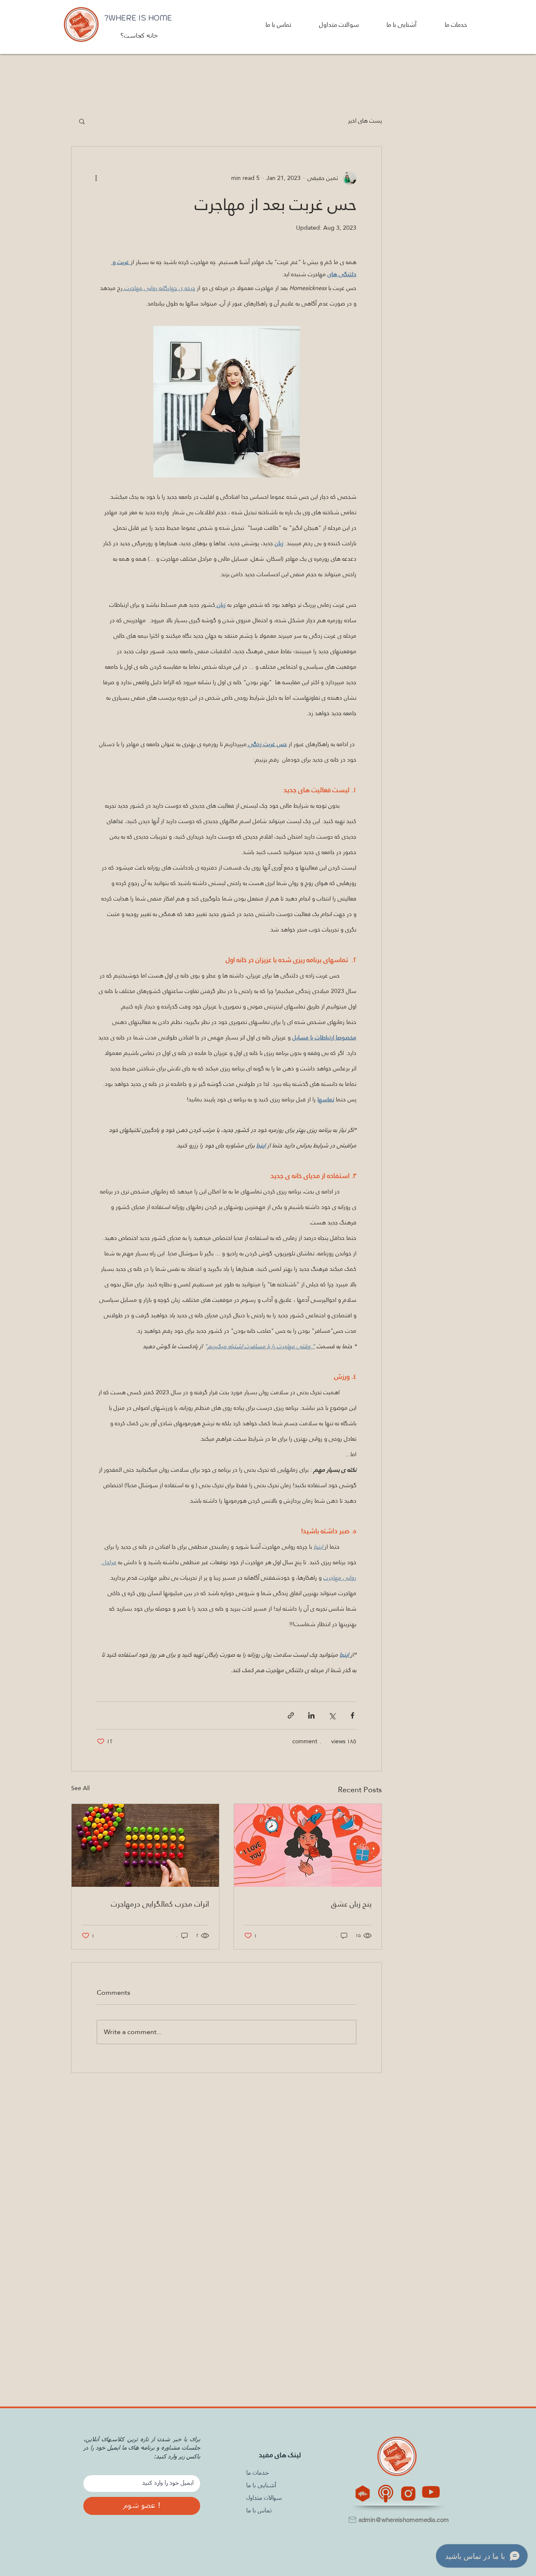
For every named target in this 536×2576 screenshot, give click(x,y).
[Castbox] (362, 2494)
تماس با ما (259, 2511)
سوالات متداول (264, 2498)
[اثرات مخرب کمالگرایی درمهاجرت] (145, 1845)
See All (80, 1789)
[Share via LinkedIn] (311, 1715)
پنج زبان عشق (351, 1904)
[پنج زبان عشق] (308, 1845)
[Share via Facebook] (352, 1715)
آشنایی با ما (261, 2486)
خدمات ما (258, 2473)
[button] (446, 24)
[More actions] (102, 178)
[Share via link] (291, 1715)
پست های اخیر (365, 121)
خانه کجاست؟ (138, 36)
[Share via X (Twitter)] (332, 1715)
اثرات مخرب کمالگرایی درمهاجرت (160, 1904)
